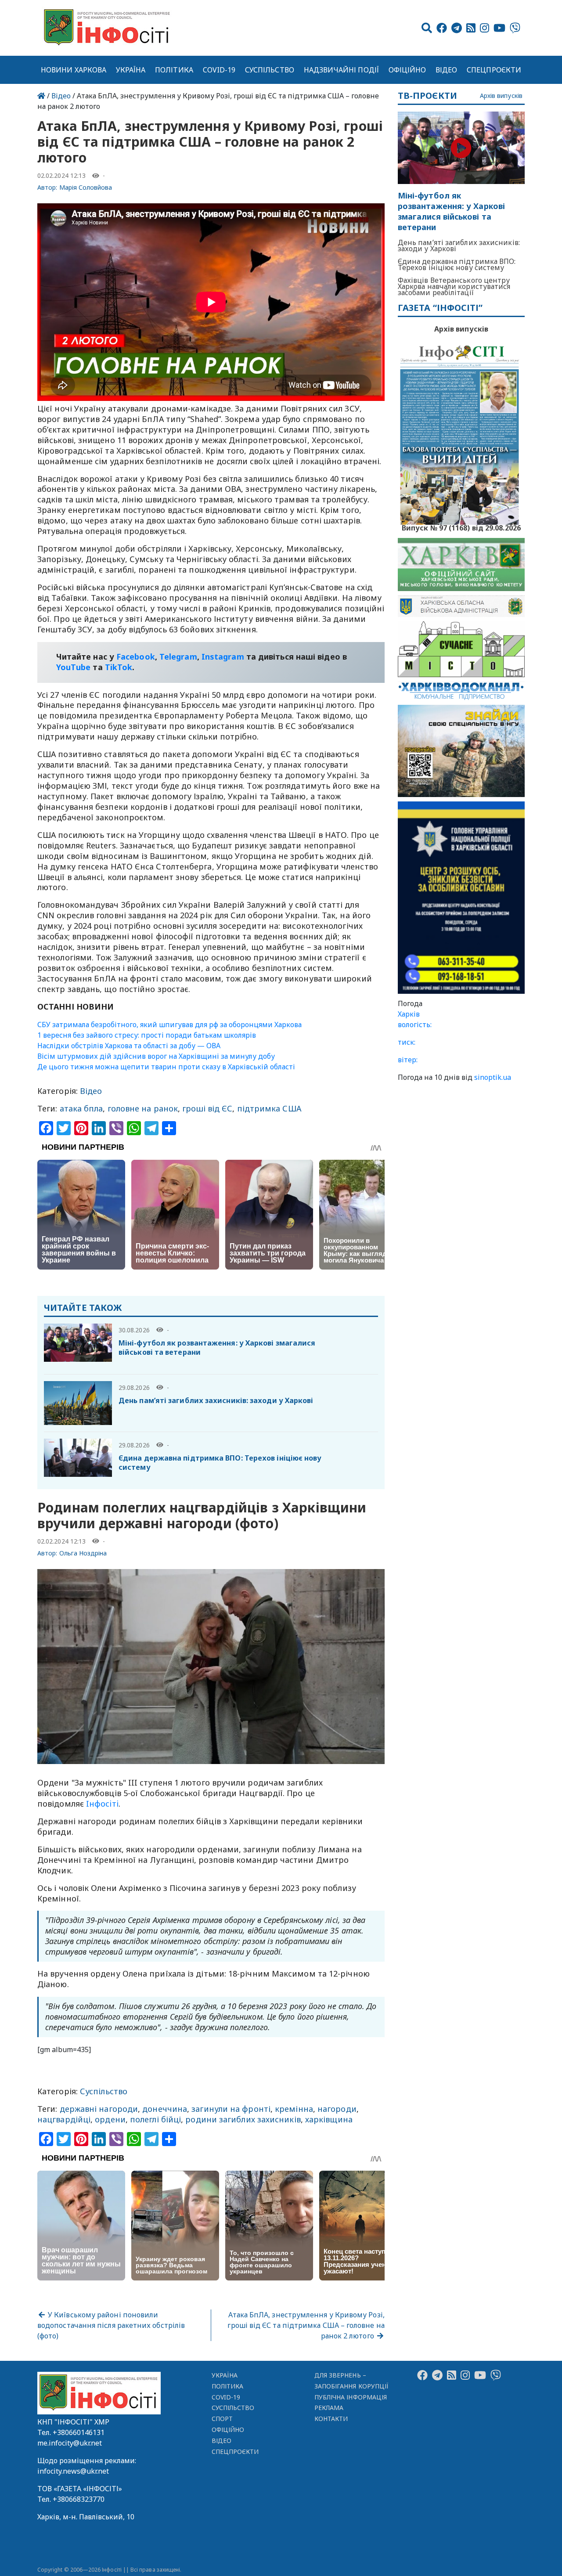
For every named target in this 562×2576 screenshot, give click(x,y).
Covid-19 (219, 70)
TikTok (119, 667)
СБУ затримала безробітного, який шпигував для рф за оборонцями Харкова (169, 1025)
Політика (174, 70)
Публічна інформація (351, 2397)
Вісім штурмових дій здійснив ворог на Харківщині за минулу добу (156, 1056)
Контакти (331, 2419)
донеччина (165, 2109)
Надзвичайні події (341, 70)
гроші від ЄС (207, 1108)
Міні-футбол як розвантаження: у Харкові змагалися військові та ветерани (217, 1348)
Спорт (222, 2419)
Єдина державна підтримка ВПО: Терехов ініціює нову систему (220, 1463)
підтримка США (269, 1108)
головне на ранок (143, 1108)
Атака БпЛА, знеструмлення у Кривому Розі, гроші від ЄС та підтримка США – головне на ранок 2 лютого (306, 2325)
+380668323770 (79, 2499)
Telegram (178, 657)
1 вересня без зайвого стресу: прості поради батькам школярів (147, 1035)
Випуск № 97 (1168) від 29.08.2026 (461, 527)
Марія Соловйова (86, 187)
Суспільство (270, 70)
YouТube (74, 667)
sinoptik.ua (493, 1077)
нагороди (337, 2109)
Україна (131, 70)
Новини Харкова (74, 70)
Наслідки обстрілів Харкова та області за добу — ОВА (129, 1046)
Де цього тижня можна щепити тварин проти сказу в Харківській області (166, 1067)
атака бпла (81, 1108)
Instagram (223, 657)
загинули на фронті (231, 2109)
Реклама (329, 2408)
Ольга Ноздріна (83, 1553)
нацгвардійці (64, 2119)
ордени (110, 2119)
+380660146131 (79, 2432)
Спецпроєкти (494, 70)
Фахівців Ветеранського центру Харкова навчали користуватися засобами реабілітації (454, 286)
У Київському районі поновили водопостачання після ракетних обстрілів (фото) (111, 2325)
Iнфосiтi (102, 1804)
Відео (446, 70)
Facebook (136, 657)
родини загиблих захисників (243, 2119)
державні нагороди (99, 2109)
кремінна (294, 2109)
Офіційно (407, 70)
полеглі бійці (155, 2119)
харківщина (329, 2119)
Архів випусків (501, 96)
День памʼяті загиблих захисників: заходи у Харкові (216, 1400)
